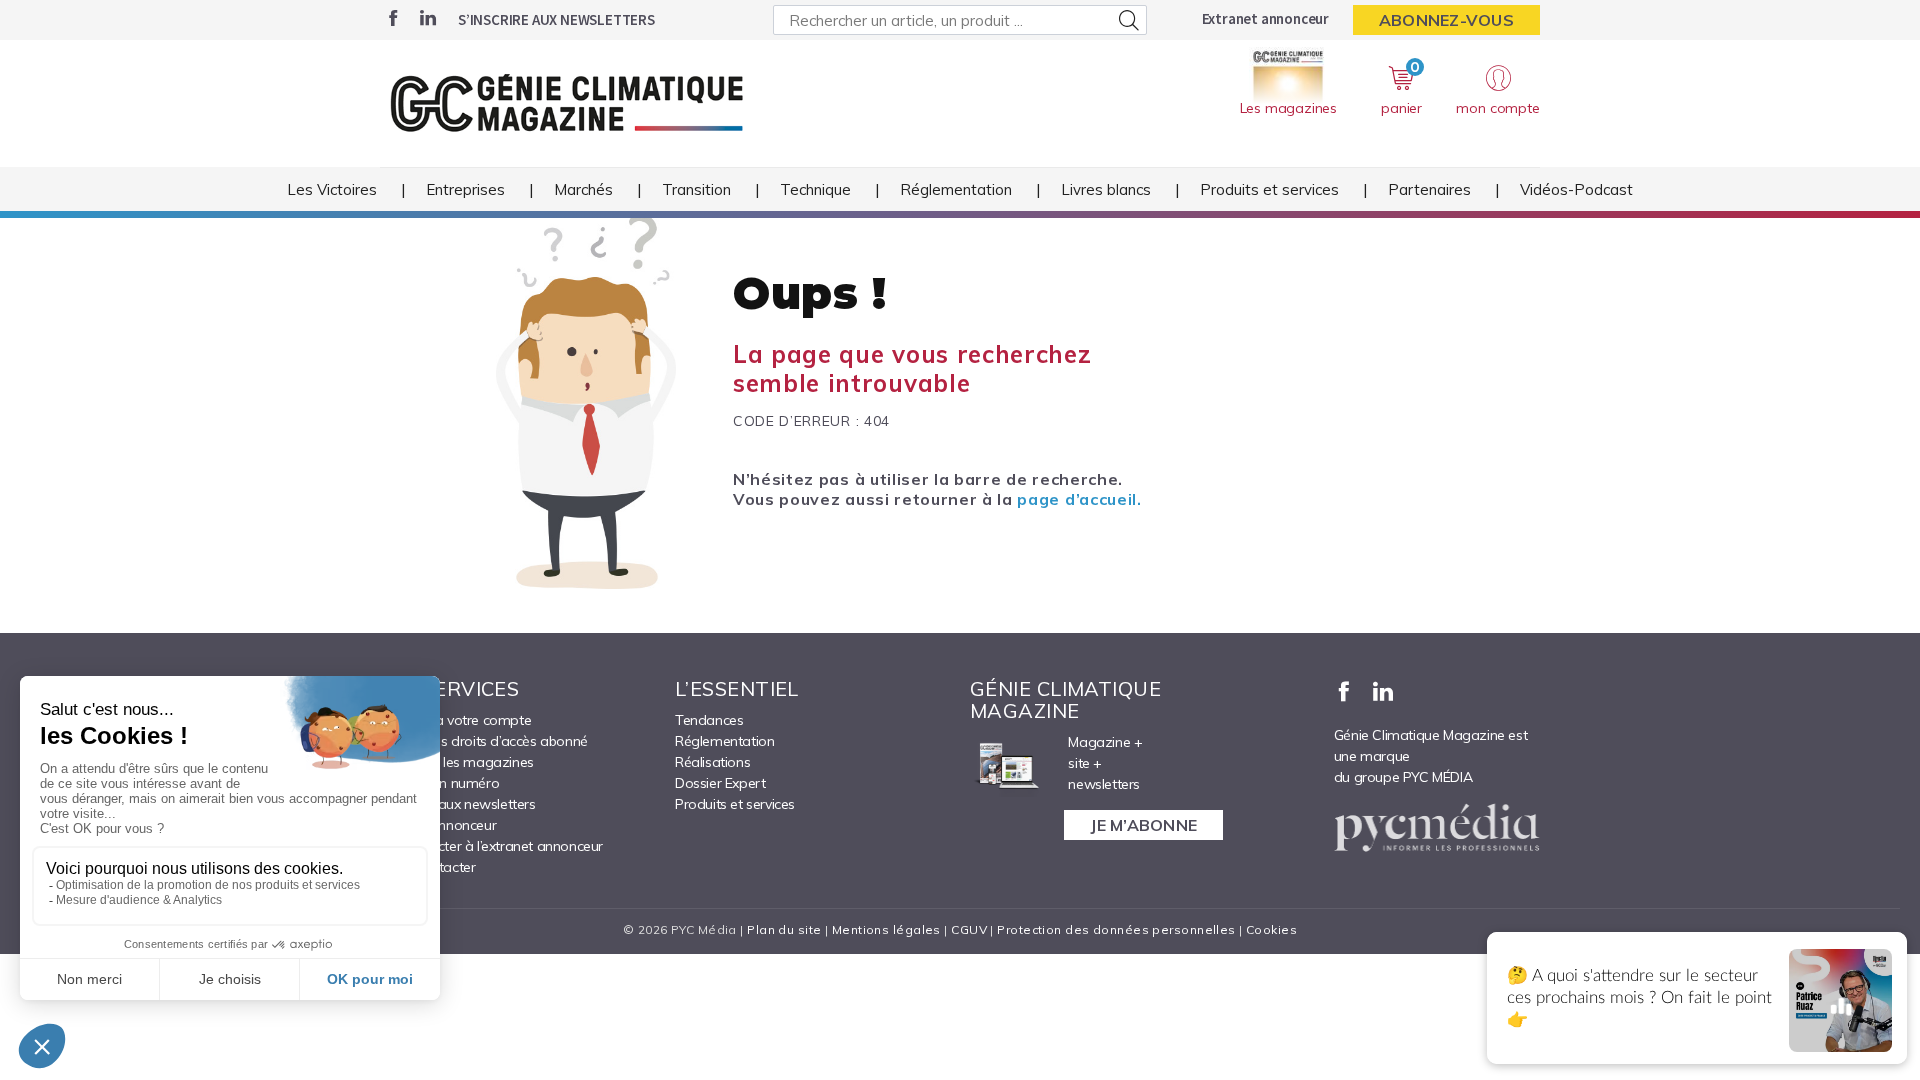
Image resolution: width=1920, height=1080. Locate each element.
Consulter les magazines (457, 762)
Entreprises (465, 189)
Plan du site (784, 929)
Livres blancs (1106, 189)
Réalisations (712, 762)
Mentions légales (886, 929)
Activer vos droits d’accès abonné (484, 741)
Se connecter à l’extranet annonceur (491, 846)
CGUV (969, 929)
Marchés (583, 189)
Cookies (1271, 929)
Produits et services (1269, 189)
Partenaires (1429, 189)
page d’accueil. (1079, 499)
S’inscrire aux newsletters (556, 19)
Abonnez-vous (1446, 20)
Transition (696, 189)
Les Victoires (332, 189)
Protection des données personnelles (1116, 929)
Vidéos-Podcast (1576, 189)
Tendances (709, 720)
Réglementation (956, 189)
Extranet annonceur (1265, 18)
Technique (815, 189)
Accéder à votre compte (455, 720)
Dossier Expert (720, 783)
